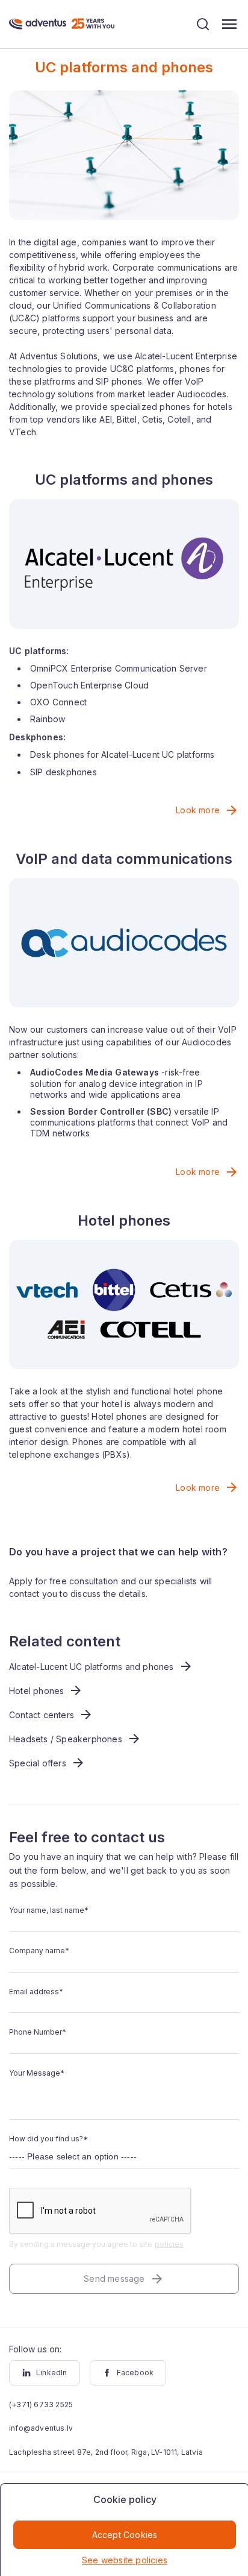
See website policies (125, 2560)
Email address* (36, 1992)
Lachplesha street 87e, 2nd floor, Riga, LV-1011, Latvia (106, 2452)
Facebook (135, 2373)
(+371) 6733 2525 (41, 2404)
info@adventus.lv (41, 2428)
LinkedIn (52, 2373)
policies (169, 2244)
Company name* (39, 1951)
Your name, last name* (49, 1910)
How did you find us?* (48, 2139)
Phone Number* (38, 2032)
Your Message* (37, 2073)
